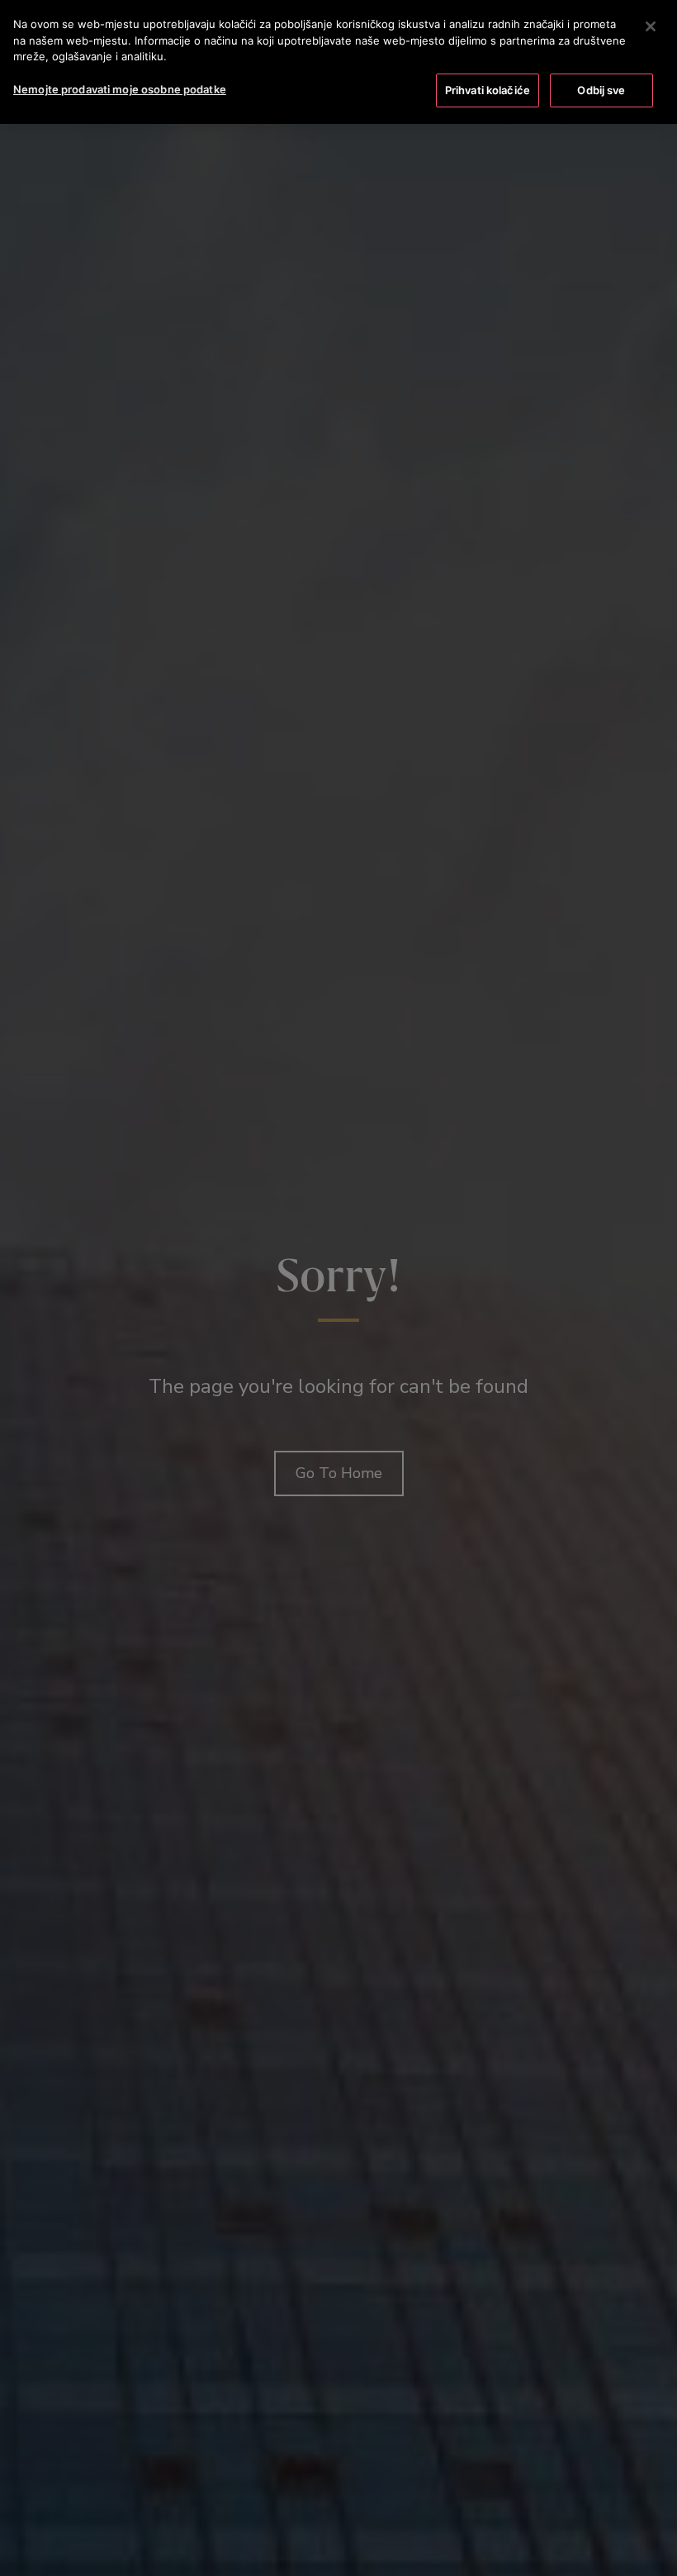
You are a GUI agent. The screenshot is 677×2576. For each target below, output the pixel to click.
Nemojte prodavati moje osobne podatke (120, 89)
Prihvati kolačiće (488, 90)
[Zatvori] (651, 26)
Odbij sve (601, 90)
